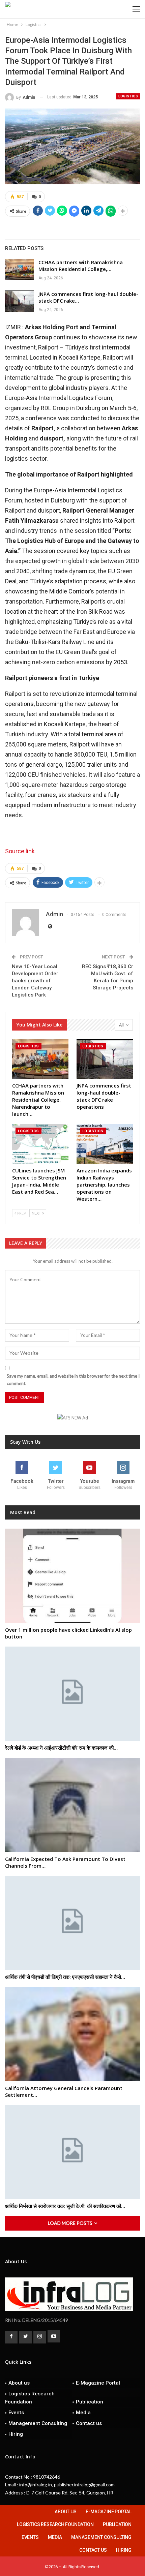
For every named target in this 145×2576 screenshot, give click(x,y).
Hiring (16, 2434)
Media (83, 2413)
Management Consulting (38, 2423)
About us (19, 2383)
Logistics (128, 96)
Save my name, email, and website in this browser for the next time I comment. (73, 1380)
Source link (20, 851)
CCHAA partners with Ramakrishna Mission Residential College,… (81, 266)
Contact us (89, 2423)
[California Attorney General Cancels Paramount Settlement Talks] (72, 2034)
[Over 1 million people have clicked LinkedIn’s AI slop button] (72, 1576)
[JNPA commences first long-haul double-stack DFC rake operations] (20, 301)
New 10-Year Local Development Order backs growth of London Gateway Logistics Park (35, 981)
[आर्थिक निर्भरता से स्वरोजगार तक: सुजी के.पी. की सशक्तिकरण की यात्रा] (72, 2152)
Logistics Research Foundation (30, 2398)
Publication (90, 2402)
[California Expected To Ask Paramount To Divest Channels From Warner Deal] (72, 1805)
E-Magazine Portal (98, 2383)
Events (16, 2413)
